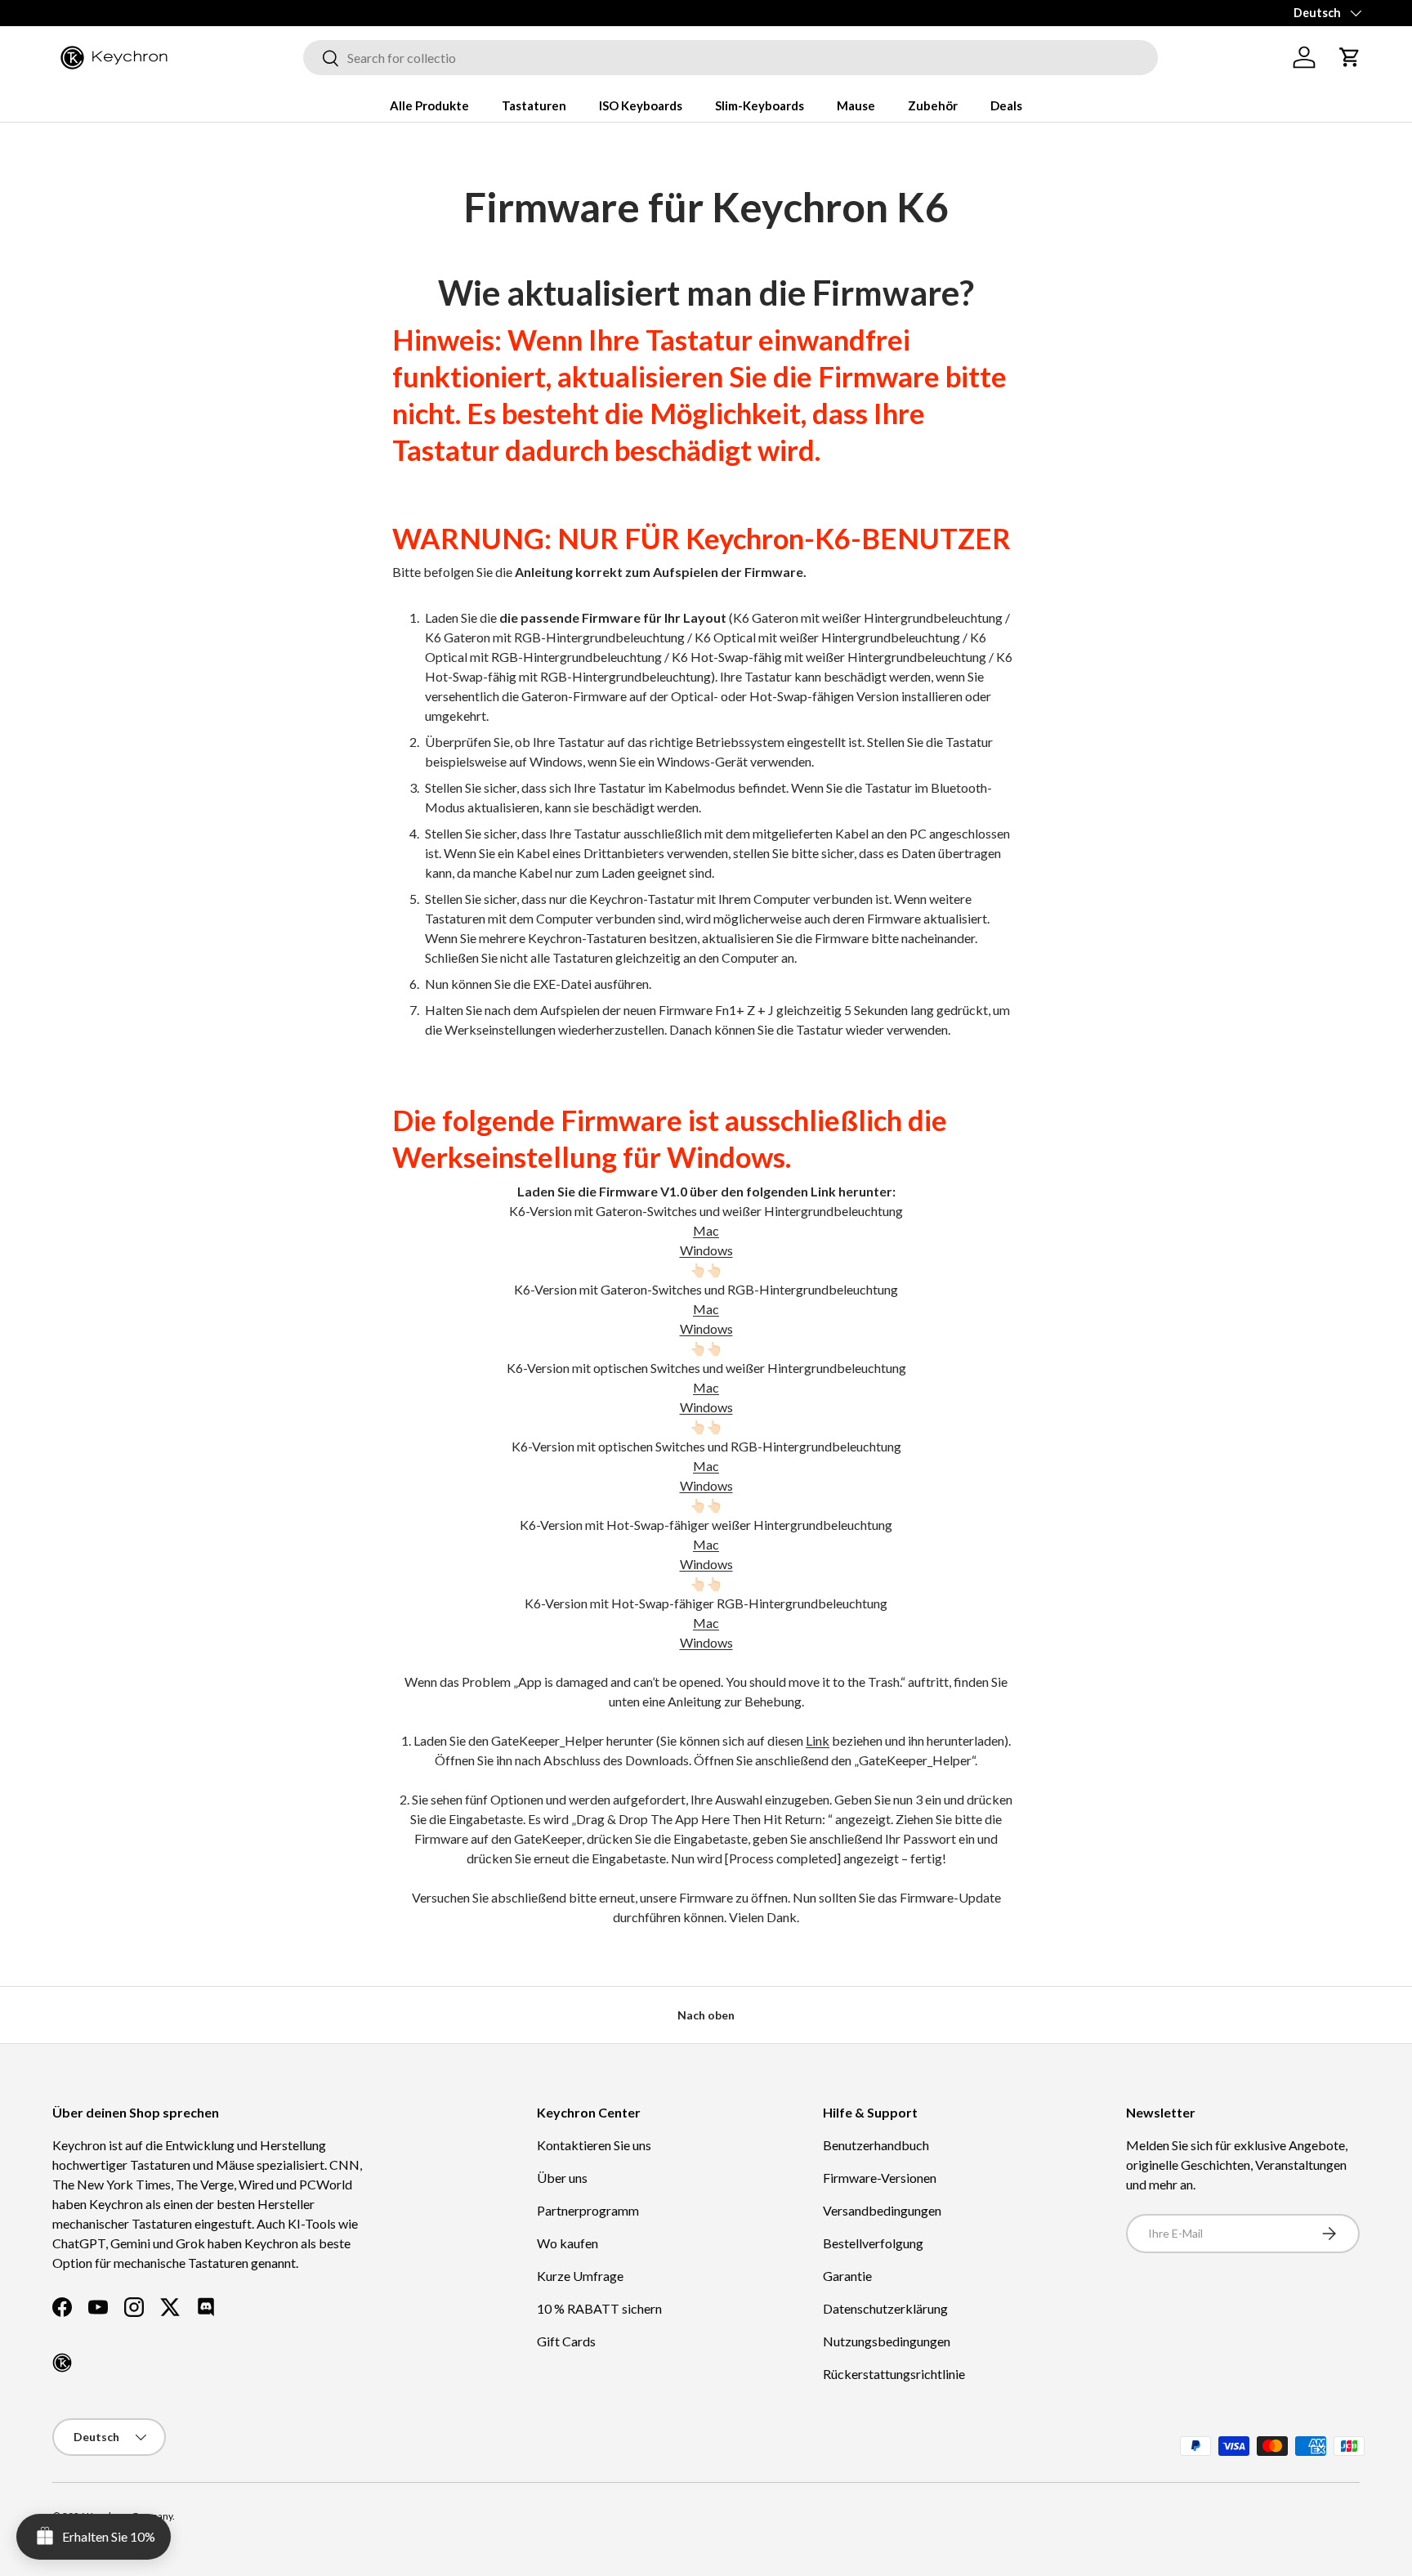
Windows (706, 1250)
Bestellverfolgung (873, 2243)
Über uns (562, 2178)
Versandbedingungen (882, 2210)
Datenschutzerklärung (885, 2308)
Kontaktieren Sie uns (594, 2145)
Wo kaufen (567, 2243)
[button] (1350, 57)
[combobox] (731, 58)
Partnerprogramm (588, 2210)
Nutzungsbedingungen (887, 2341)
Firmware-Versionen (880, 2178)
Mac (706, 1230)
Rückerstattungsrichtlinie (894, 2374)
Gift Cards (566, 2341)
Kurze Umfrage (580, 2276)
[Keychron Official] (62, 2363)
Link (818, 1740)
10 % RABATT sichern (599, 2308)
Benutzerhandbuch (876, 2145)
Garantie (847, 2276)
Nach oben (706, 2015)
